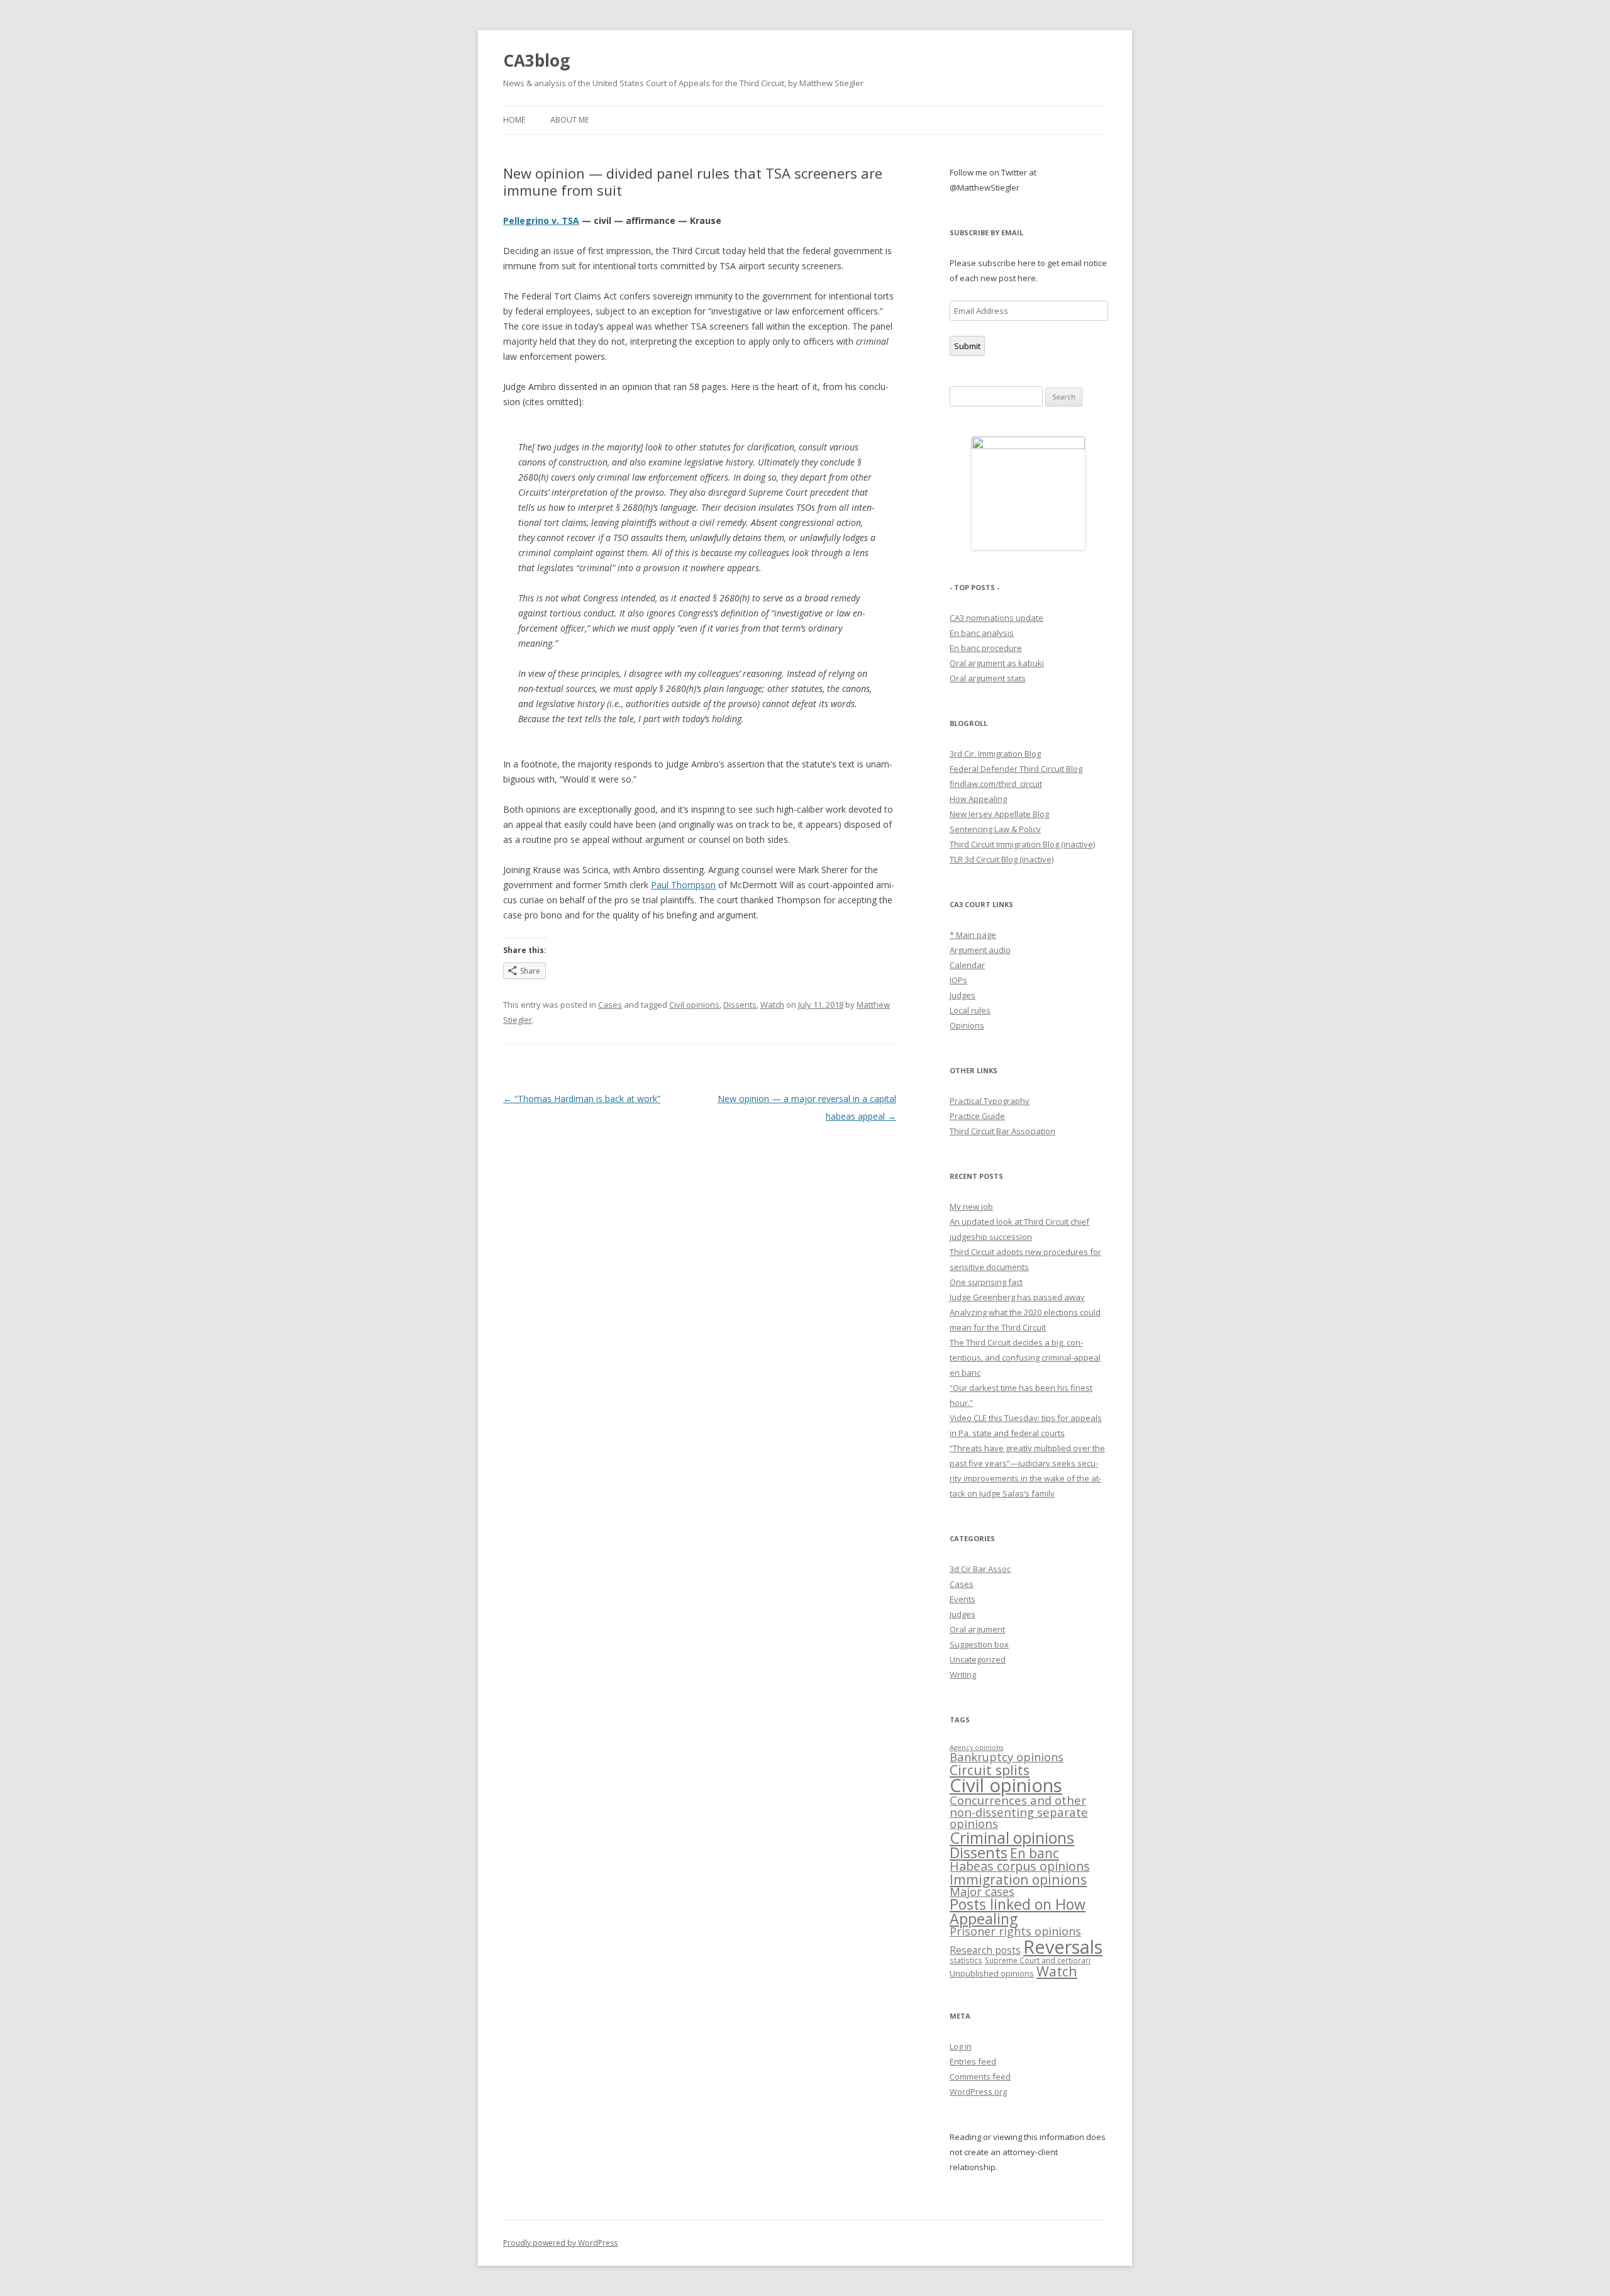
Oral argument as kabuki (997, 663)
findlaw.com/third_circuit (996, 784)
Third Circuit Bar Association (1002, 1131)
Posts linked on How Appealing (1018, 1911)
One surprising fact (986, 1282)
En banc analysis (982, 633)
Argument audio (980, 950)
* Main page (973, 935)
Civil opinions (694, 1005)
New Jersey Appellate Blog (999, 814)
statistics (966, 1960)
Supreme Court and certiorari (1038, 1960)
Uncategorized (978, 1659)
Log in (961, 2046)
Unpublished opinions (992, 1973)
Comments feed (980, 2076)
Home (514, 120)
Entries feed (973, 2061)
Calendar (967, 965)
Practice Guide (977, 1116)
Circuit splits (990, 1770)
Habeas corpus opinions (1020, 1866)
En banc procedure (986, 648)
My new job (971, 1207)
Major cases (982, 1892)
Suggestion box (979, 1644)
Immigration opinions (1018, 1879)
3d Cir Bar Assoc (980, 1569)
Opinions (967, 1025)
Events (963, 1599)
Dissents (740, 1005)
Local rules (970, 1010)
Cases (610, 1005)
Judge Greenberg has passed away (1017, 1297)
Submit (967, 346)
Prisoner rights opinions (1015, 1931)
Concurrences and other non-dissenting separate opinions (1019, 1812)
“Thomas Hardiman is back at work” (582, 1099)
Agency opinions (976, 1747)
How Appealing (978, 799)
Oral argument (977, 1629)
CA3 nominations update (997, 618)
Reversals (1063, 1947)
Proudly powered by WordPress (560, 2243)
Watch (772, 1005)
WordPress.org (978, 2092)
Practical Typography (990, 1101)
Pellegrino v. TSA (541, 220)
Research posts (985, 1950)
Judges (963, 995)
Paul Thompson (683, 885)
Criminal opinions (1012, 1837)
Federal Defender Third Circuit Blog (1016, 769)
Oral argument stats (988, 678)
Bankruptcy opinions (1007, 1757)
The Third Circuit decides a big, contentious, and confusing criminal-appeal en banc (1025, 1357)
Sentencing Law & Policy (995, 829)
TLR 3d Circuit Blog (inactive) (1002, 859)
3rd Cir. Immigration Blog (995, 754)
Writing (963, 1675)
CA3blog (536, 60)
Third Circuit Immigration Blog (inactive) (1022, 844)
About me (569, 120)
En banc (1035, 1853)
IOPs (958, 980)
